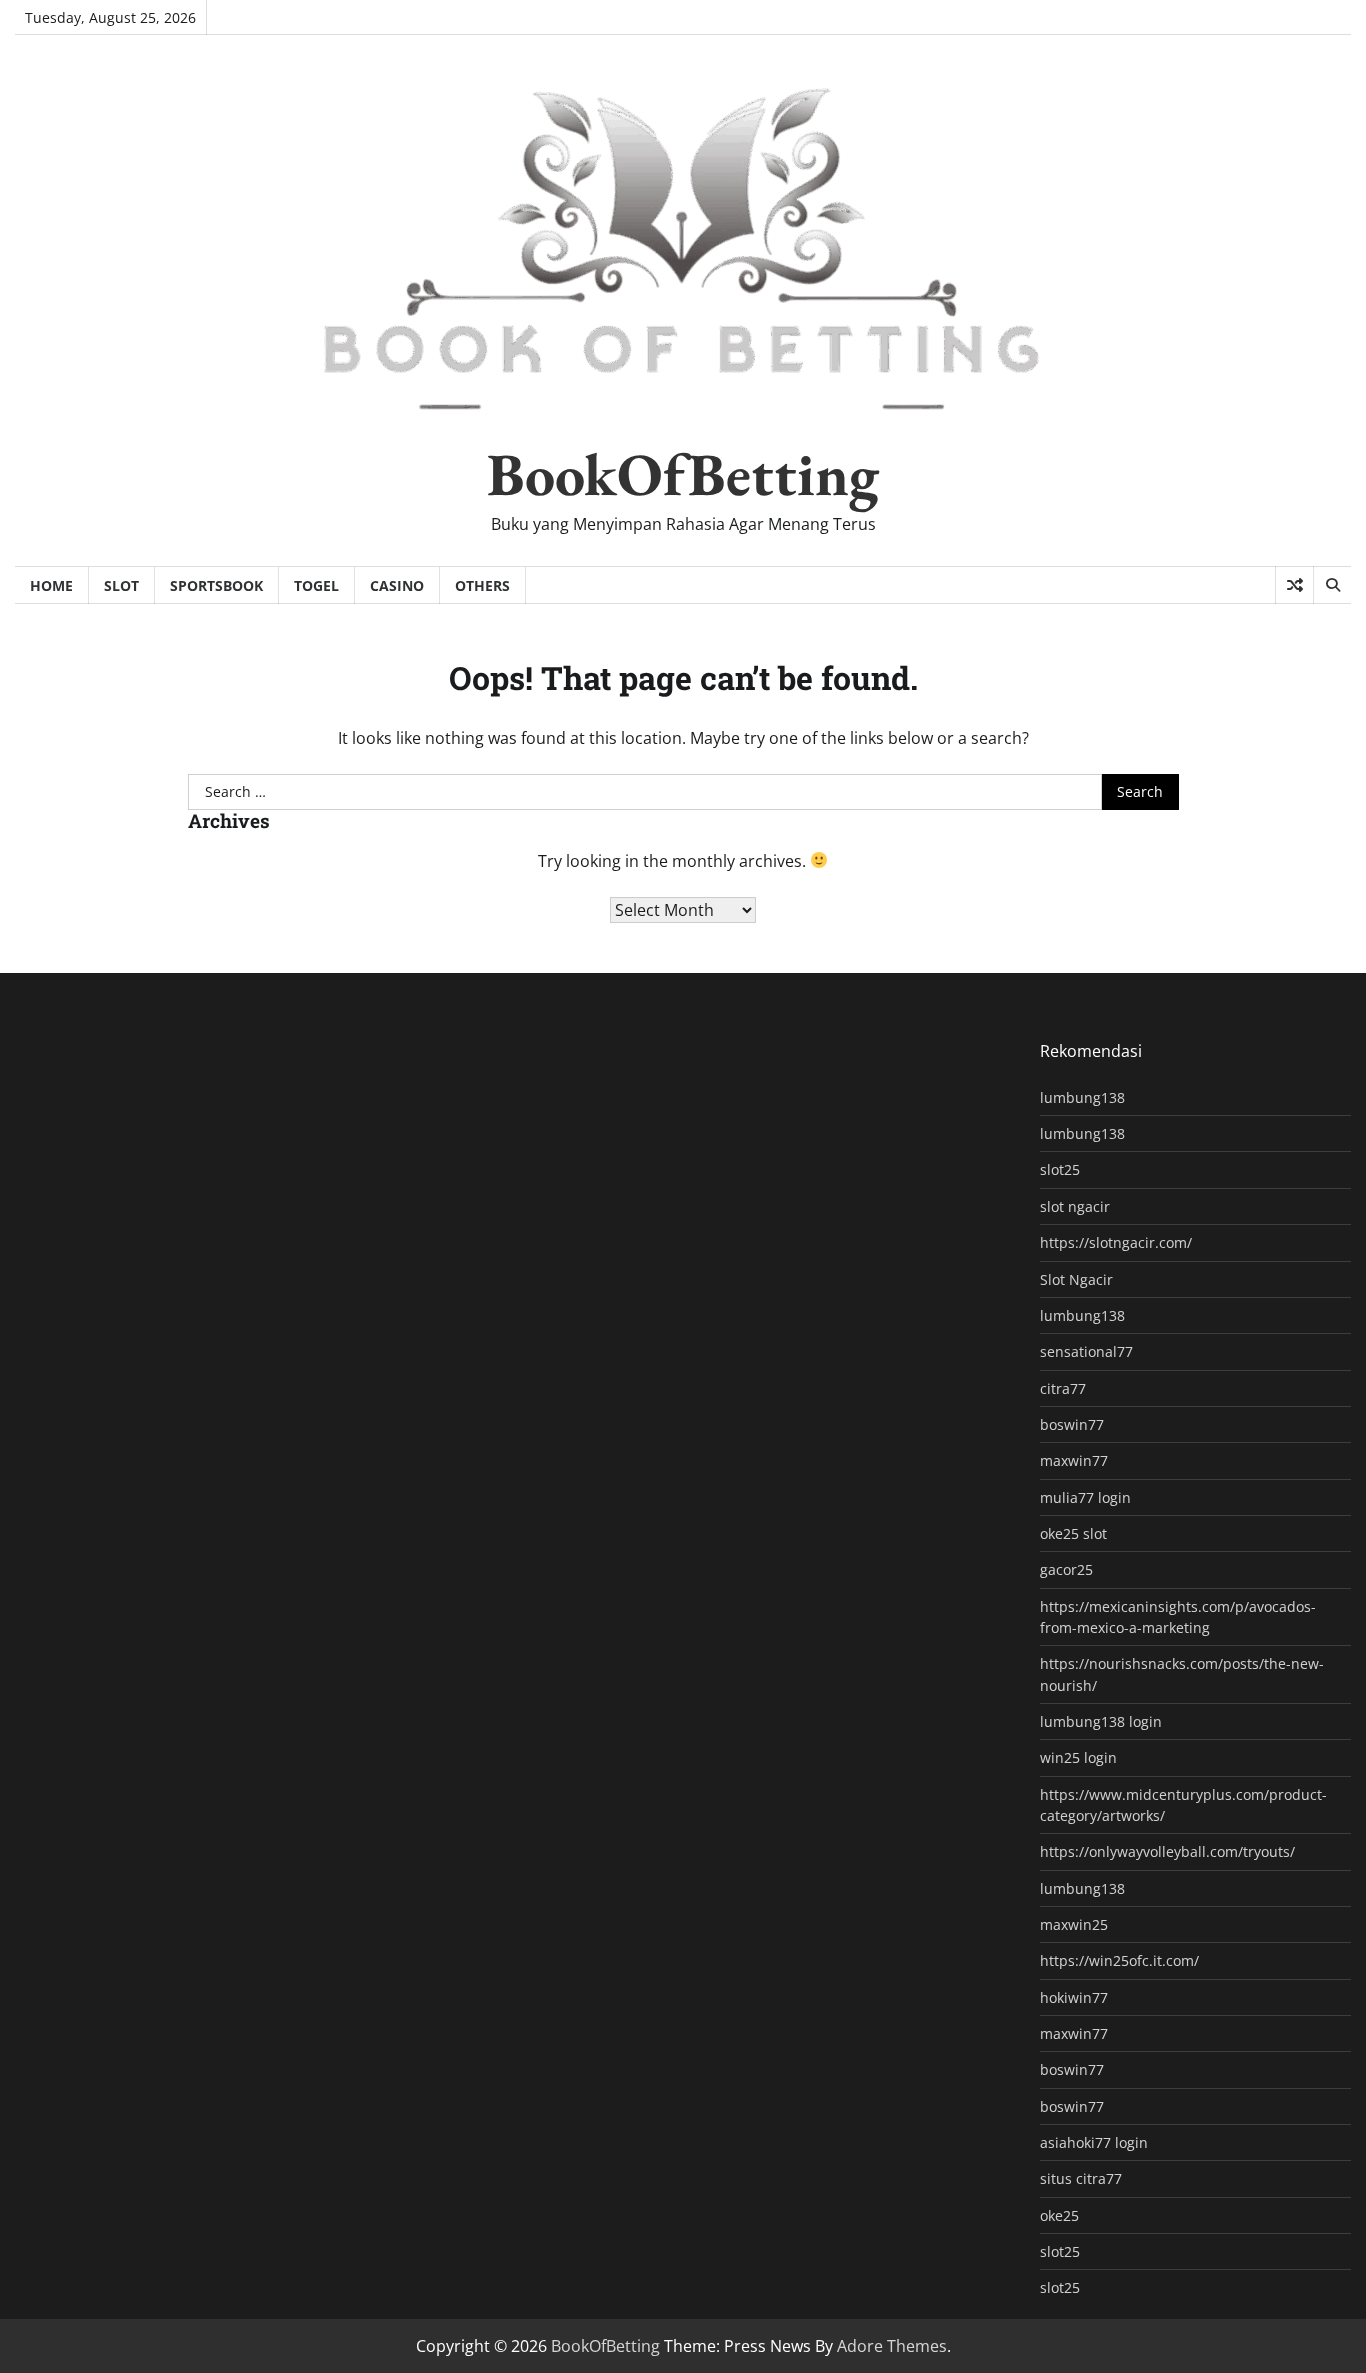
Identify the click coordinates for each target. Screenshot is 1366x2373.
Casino (397, 585)
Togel (316, 585)
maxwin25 (1074, 1924)
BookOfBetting (683, 474)
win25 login (1078, 1757)
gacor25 (1066, 1569)
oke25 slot (1073, 1533)
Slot (121, 585)
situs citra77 (1081, 2178)
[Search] (1332, 585)
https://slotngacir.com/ (1116, 1242)
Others (482, 585)
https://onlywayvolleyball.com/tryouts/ (1167, 1851)
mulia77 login (1085, 1497)
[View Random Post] (1294, 585)
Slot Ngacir (1076, 1279)
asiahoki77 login (1094, 2142)
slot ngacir (1075, 1206)
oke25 (1059, 2215)
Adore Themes (892, 2346)
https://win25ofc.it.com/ (1119, 1960)
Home (51, 585)
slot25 (1060, 1169)
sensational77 (1086, 1351)
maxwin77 (1074, 1460)
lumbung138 (1082, 1097)
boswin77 (1072, 1424)
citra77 (1063, 1388)
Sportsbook (216, 585)
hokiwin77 (1074, 1997)
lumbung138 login (1101, 1721)
